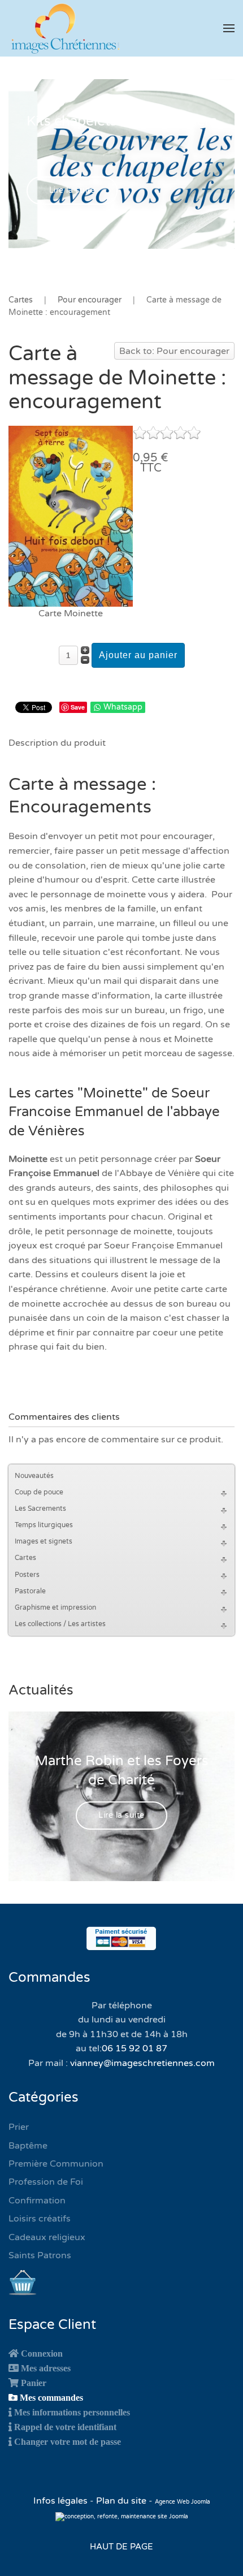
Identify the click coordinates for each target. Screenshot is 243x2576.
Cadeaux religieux (47, 2237)
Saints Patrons (40, 2255)
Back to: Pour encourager (174, 351)
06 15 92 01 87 (134, 2048)
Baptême (28, 2146)
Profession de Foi (46, 2182)
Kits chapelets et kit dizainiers (122, 121)
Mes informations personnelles (72, 2412)
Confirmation (37, 2201)
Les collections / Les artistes (60, 1624)
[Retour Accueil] (65, 28)
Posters (27, 1575)
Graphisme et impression (55, 1607)
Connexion (42, 2353)
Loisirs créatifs (40, 2219)
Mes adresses (46, 2368)
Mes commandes (51, 2397)
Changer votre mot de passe (68, 2441)
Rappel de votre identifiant (65, 2427)
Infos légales (62, 2501)
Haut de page (121, 2547)
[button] (229, 28)
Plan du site (121, 2501)
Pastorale (30, 1591)
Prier (19, 2127)
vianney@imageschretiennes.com (142, 2063)
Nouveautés (34, 1476)
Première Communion (56, 2164)
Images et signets (44, 1541)
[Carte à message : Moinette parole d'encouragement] (71, 516)
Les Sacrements (40, 1509)
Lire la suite (72, 190)
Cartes (25, 1558)
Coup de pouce (39, 1492)
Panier (34, 2383)
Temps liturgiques (44, 1525)
